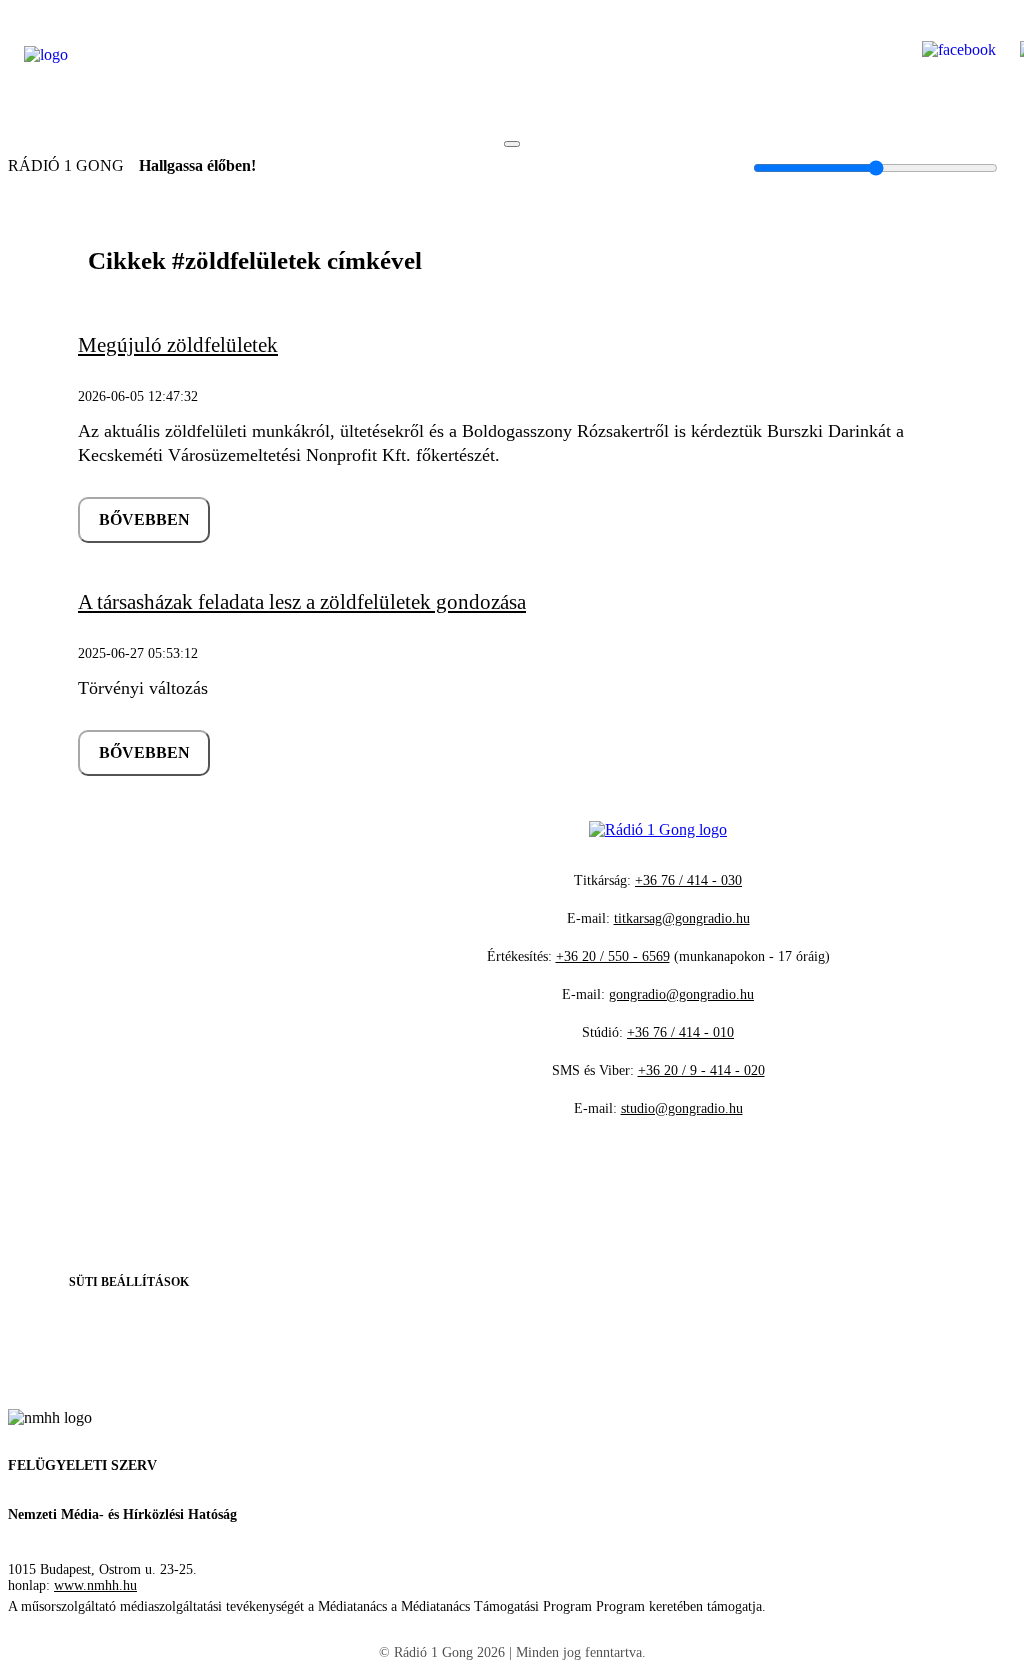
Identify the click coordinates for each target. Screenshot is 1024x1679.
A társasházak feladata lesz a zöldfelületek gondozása (302, 602)
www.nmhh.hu (95, 1585)
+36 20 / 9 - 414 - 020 (701, 1070)
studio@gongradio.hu (682, 1108)
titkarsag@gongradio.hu (682, 918)
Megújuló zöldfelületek (178, 345)
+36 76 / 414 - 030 (688, 880)
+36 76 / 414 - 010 (680, 1032)
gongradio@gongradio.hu (681, 994)
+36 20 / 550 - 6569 (613, 956)
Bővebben (144, 519)
